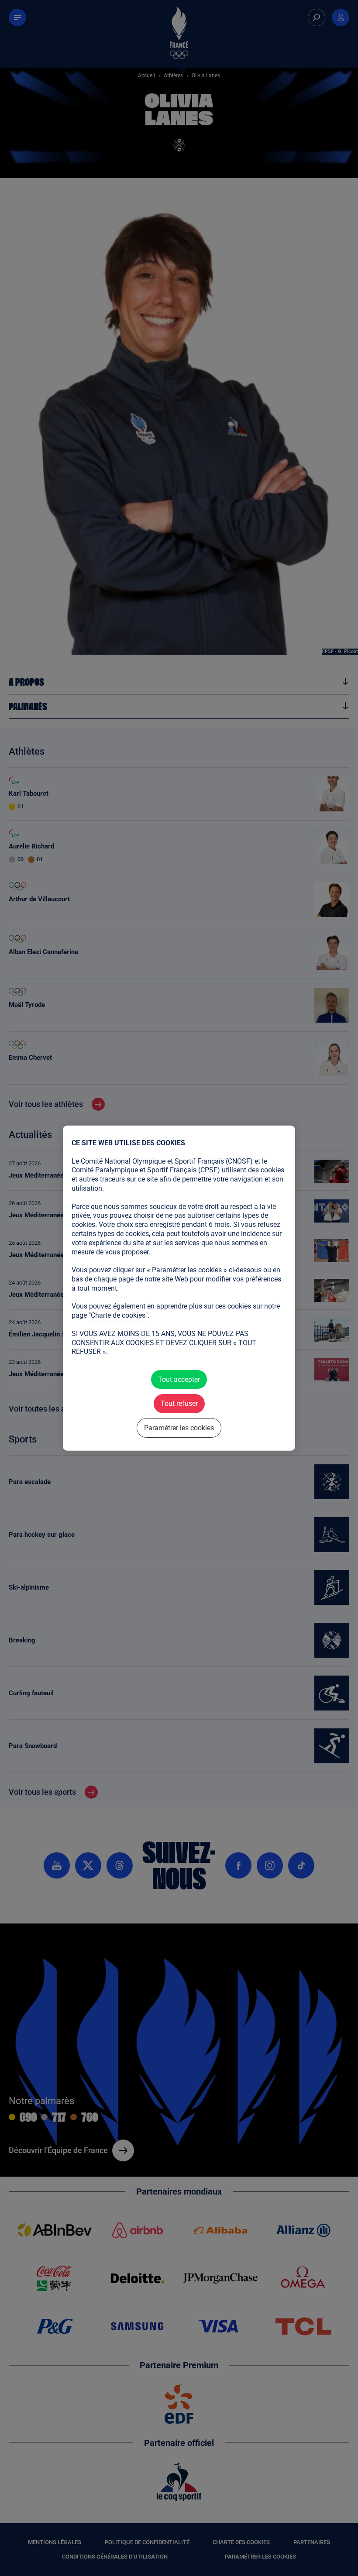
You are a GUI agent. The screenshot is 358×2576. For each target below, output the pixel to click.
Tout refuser (179, 1403)
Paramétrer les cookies (179, 1427)
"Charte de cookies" (118, 1315)
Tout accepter (179, 1379)
